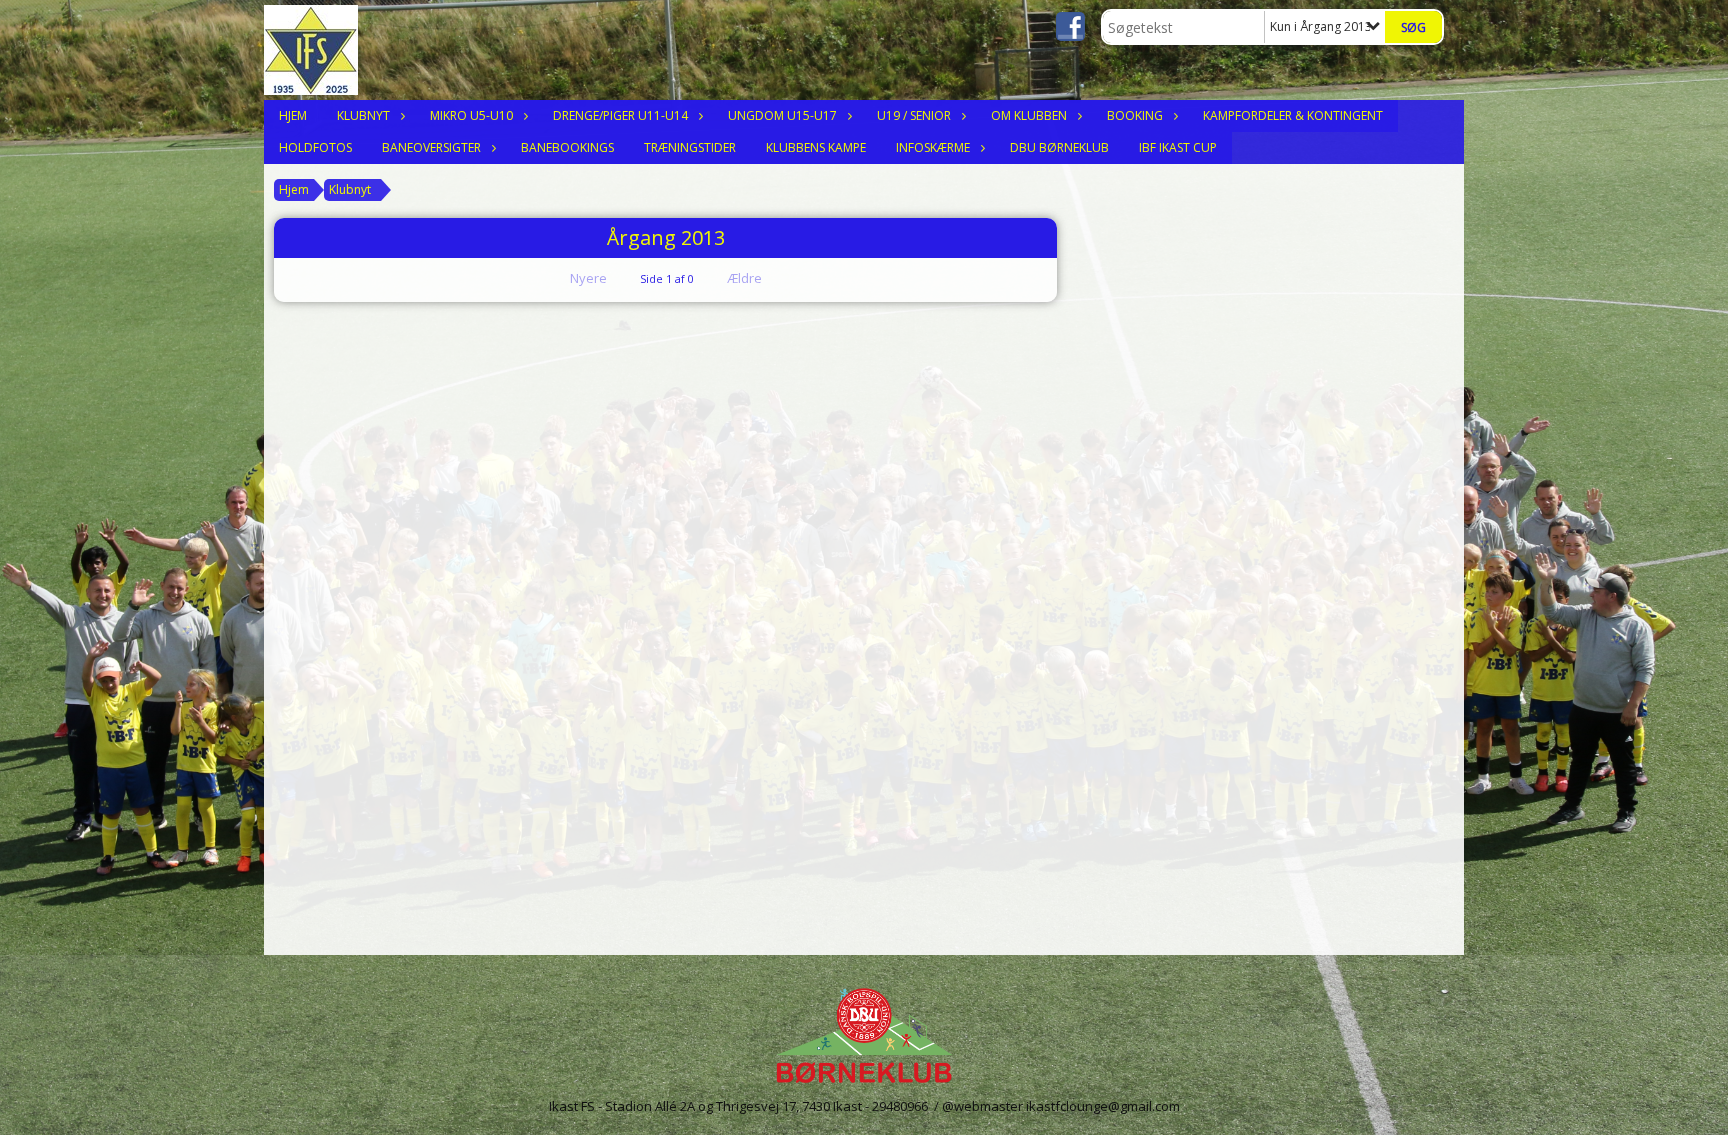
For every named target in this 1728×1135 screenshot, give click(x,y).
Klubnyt (363, 115)
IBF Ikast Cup (1178, 147)
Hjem (293, 115)
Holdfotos (315, 147)
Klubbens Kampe (816, 147)
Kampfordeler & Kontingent (1293, 115)
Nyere (588, 278)
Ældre (746, 278)
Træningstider (690, 147)
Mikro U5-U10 (471, 115)
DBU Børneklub (1059, 147)
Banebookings (567, 147)
